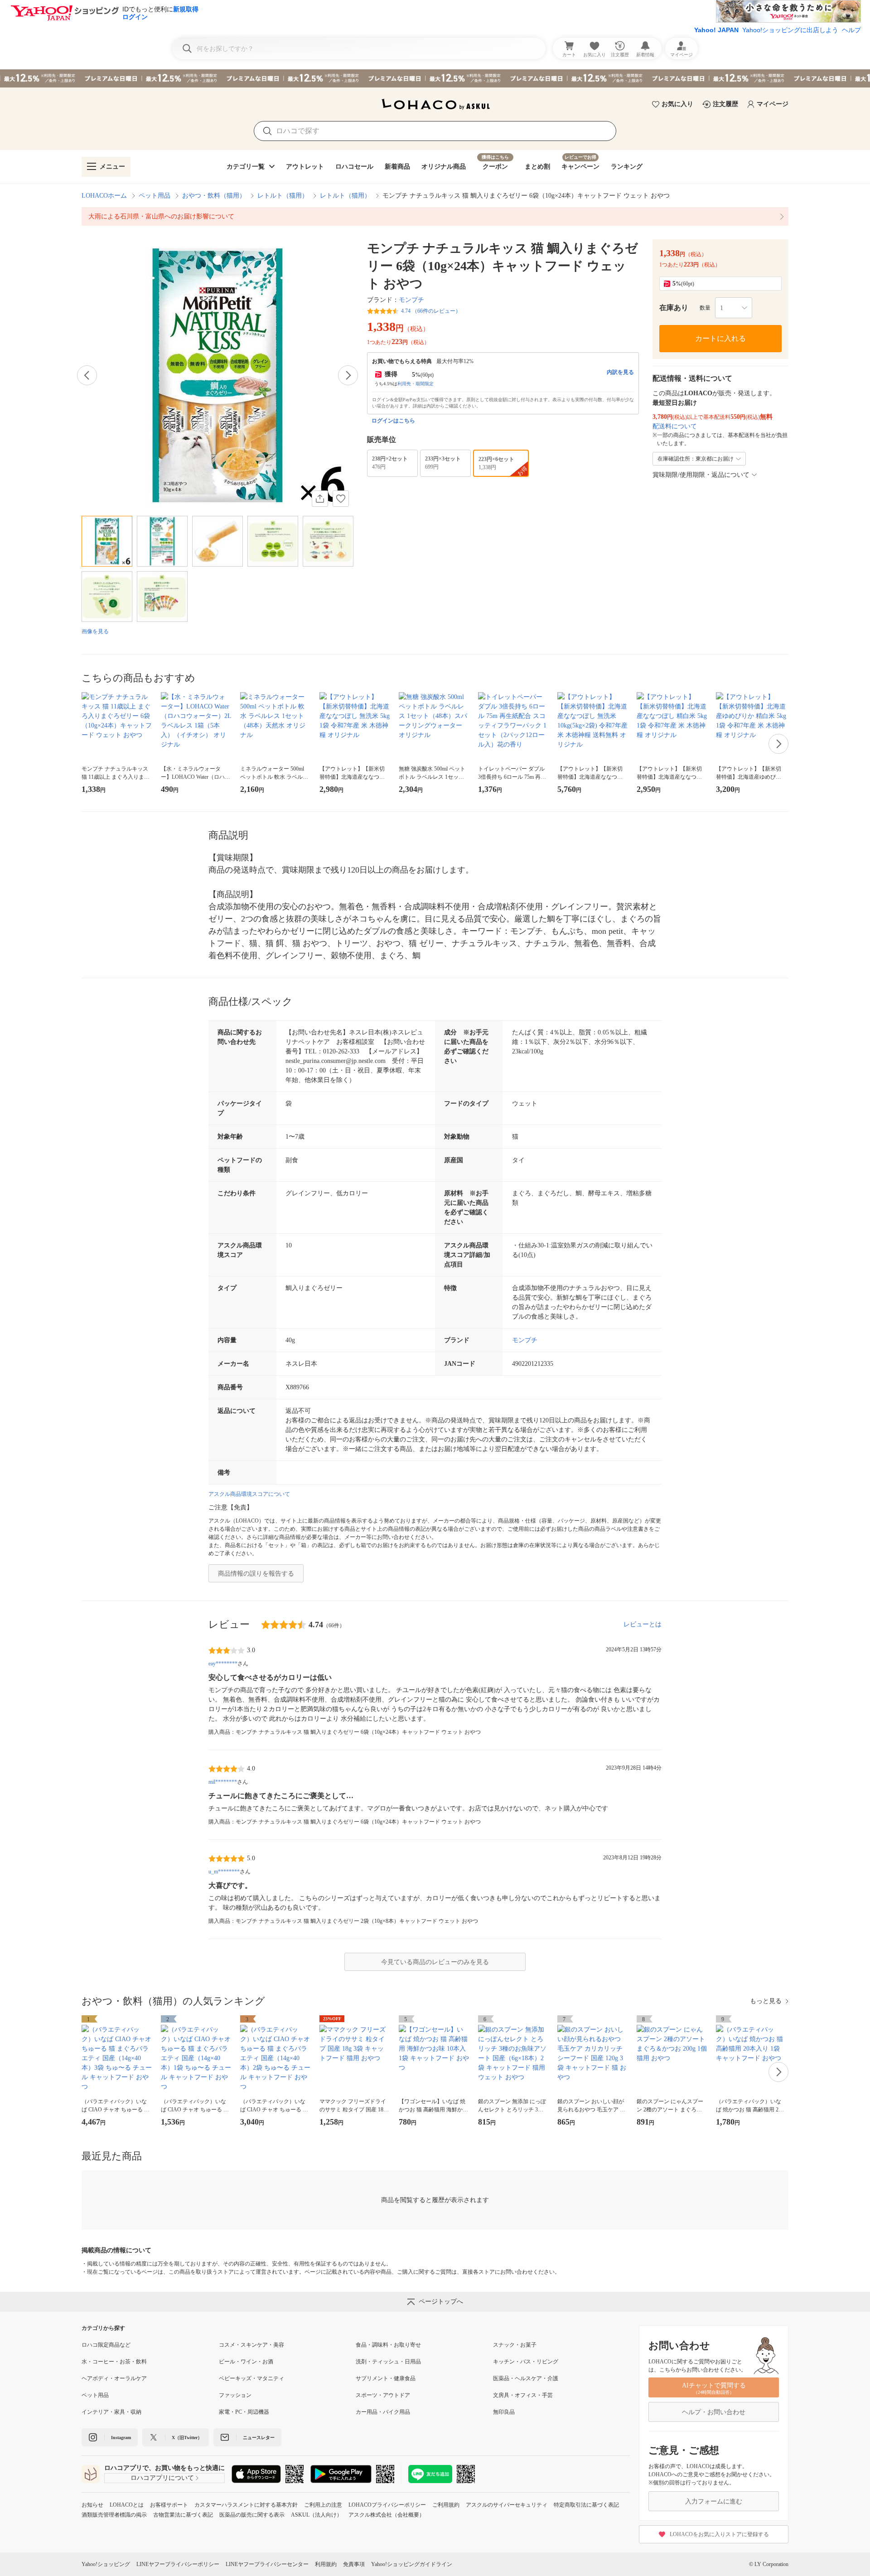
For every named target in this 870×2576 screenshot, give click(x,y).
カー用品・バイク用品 (383, 2412)
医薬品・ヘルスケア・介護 (526, 2378)
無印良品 (504, 2412)
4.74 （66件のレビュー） (431, 311)
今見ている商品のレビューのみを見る (435, 1962)
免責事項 (354, 2564)
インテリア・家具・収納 (111, 2412)
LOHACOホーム (104, 196)
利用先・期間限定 (416, 384)
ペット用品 (155, 196)
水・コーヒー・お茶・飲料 (114, 2362)
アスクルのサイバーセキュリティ (507, 2505)
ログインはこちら (393, 421)
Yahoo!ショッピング (106, 2564)
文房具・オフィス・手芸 (523, 2395)
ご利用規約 (446, 2505)
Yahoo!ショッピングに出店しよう (790, 30)
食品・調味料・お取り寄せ (388, 2345)
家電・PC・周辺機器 (244, 2412)
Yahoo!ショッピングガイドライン (412, 2564)
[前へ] (87, 375)
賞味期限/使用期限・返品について (701, 475)
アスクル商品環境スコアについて (249, 1494)
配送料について (675, 426)
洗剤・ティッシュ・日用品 (388, 2362)
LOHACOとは (127, 2505)
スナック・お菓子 (515, 2345)
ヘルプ (851, 30)
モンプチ (411, 300)
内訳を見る (620, 372)
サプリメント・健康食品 (386, 2378)
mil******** (223, 1782)
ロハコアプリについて (162, 2478)
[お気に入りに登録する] (341, 499)
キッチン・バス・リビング (526, 2362)
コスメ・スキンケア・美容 (251, 2345)
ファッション (235, 2395)
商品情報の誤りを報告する (256, 1574)
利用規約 (326, 2564)
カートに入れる (720, 338)
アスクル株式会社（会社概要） (387, 2515)
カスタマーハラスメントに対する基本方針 (246, 2505)
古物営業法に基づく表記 (183, 2515)
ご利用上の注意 (323, 2505)
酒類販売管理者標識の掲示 (114, 2515)
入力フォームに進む (714, 2501)
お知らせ (92, 2505)
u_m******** (224, 1872)
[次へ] (348, 375)
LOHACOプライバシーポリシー (387, 2505)
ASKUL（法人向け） (317, 2515)
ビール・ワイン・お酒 (246, 2362)
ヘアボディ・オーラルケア (114, 2378)
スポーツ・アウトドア (383, 2395)
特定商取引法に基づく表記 (586, 2505)
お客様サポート (169, 2505)
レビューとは (643, 1624)
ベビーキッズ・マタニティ (251, 2378)
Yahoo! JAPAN (716, 30)
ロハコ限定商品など (106, 2345)
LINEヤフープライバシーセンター (267, 2564)
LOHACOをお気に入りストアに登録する (719, 2534)
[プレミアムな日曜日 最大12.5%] (435, 78)
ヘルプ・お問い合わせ (714, 2412)
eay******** (223, 1664)
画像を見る (95, 631)
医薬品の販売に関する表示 (252, 2515)
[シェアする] (320, 499)
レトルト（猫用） (283, 196)
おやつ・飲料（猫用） (214, 196)
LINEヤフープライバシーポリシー (178, 2564)
